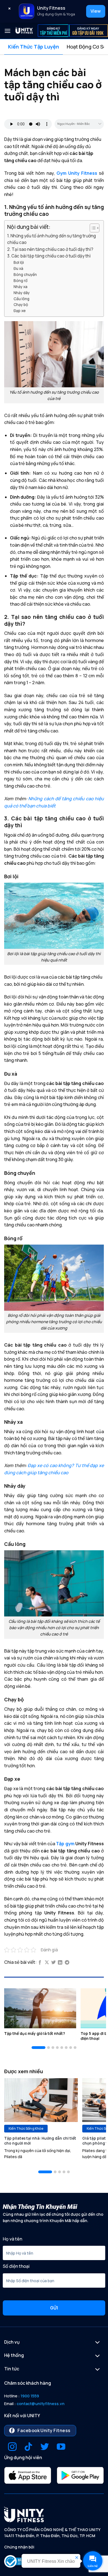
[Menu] (7, 31)
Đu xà (18, 268)
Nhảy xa (20, 287)
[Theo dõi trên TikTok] (28, 2447)
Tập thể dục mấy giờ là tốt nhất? (35, 2034)
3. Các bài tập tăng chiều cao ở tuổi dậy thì (49, 256)
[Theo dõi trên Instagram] (12, 2447)
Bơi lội (19, 262)
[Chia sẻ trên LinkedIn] (60, 1963)
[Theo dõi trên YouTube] (61, 2447)
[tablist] (54, 47)
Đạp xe (20, 311)
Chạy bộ (21, 304)
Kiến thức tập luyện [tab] (34, 47)
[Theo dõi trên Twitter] (45, 2447)
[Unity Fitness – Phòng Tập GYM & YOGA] (24, 31)
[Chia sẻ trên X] (47, 1963)
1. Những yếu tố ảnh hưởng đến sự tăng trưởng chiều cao (52, 239)
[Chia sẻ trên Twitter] (53, 1963)
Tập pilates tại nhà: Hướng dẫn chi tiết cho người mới (40, 2141)
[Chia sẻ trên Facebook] (40, 1963)
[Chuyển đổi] (97, 2343)
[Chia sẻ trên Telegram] (67, 1963)
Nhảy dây (22, 293)
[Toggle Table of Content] (92, 228)
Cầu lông (21, 299)
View (96, 11)
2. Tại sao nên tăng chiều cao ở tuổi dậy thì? (50, 249)
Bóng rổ (20, 280)
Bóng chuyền (25, 274)
